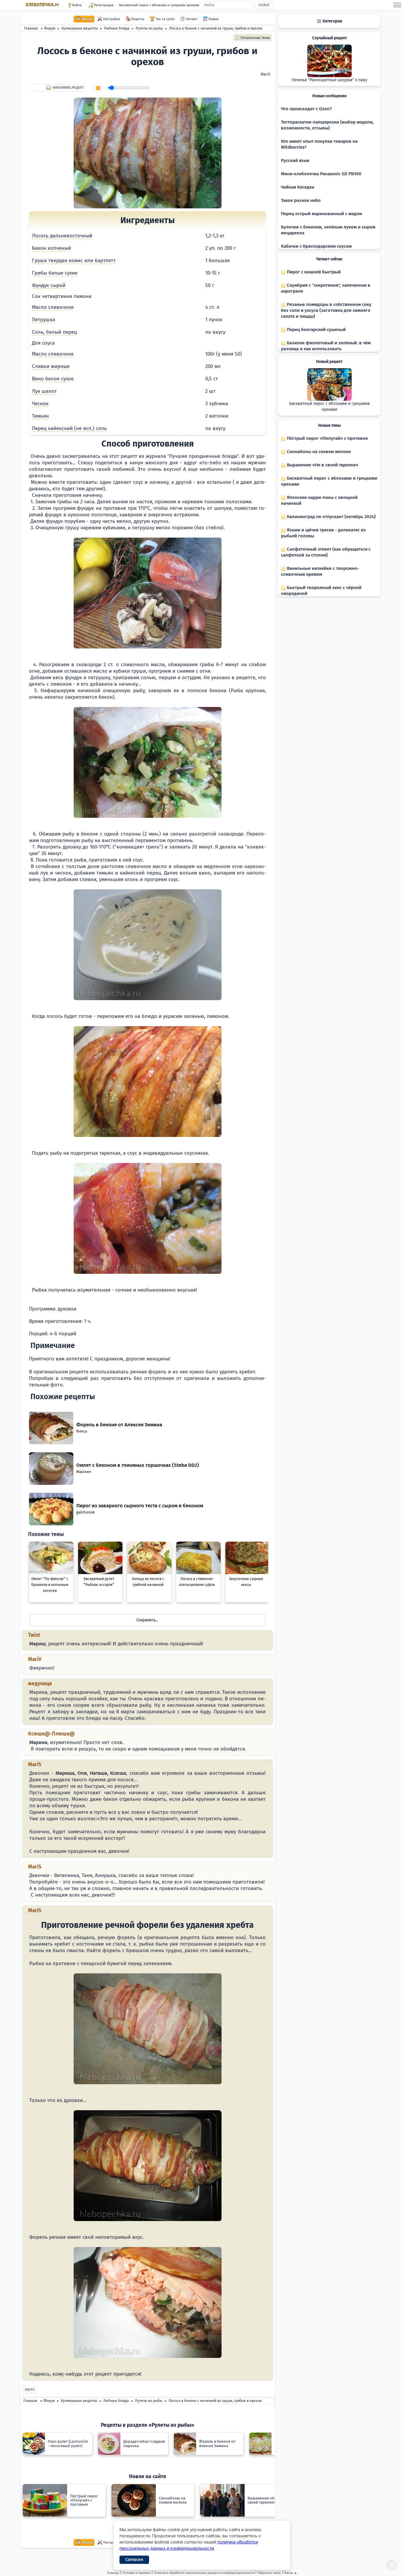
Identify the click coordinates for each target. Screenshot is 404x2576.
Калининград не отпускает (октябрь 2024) (331, 517)
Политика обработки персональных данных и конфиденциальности (204, 2573)
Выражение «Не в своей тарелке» (322, 465)
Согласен (134, 2560)
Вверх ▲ (291, 2573)
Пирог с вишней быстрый (313, 272)
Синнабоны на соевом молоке (318, 452)
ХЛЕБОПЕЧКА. (42, 5)
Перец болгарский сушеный (316, 330)
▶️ (98, 88)
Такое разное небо (301, 200)
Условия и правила (136, 2573)
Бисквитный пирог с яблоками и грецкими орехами (159, 5)
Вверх (30, 2390)
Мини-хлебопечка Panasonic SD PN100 (321, 174)
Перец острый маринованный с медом (321, 214)
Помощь (113, 2573)
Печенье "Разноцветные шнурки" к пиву (329, 80)
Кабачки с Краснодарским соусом (316, 246)
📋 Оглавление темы (253, 38)
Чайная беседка (298, 187)
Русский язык (295, 160)
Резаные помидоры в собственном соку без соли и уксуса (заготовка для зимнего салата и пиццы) (326, 310)
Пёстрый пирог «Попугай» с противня (327, 438)
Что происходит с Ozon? (306, 109)
